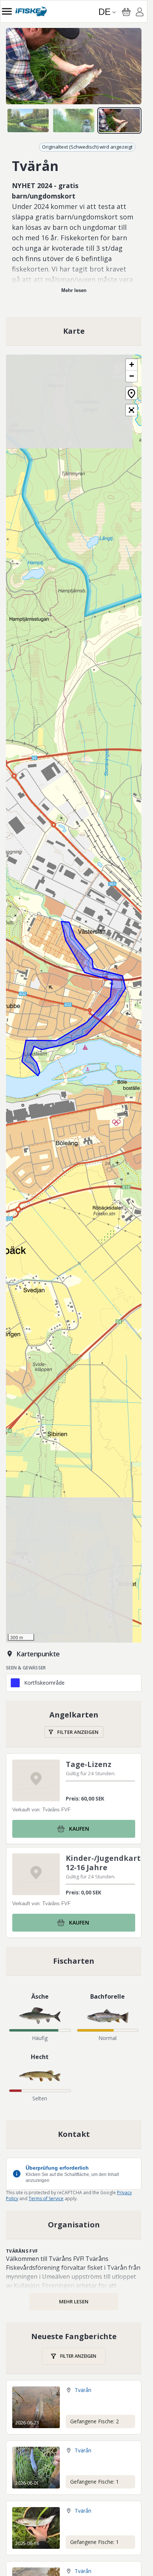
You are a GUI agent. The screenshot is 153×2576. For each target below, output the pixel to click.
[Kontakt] (74, 2134)
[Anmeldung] (140, 13)
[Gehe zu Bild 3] (119, 120)
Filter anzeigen (78, 1732)
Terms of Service (46, 2199)
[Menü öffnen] (7, 11)
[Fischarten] (74, 1961)
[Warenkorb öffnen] (126, 12)
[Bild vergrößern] (74, 66)
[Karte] (74, 331)
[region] (74, 66)
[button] (131, 365)
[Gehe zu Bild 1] (28, 120)
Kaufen (79, 1829)
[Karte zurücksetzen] (131, 393)
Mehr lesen (74, 290)
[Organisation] (74, 2225)
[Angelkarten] (74, 1724)
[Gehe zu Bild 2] (74, 120)
